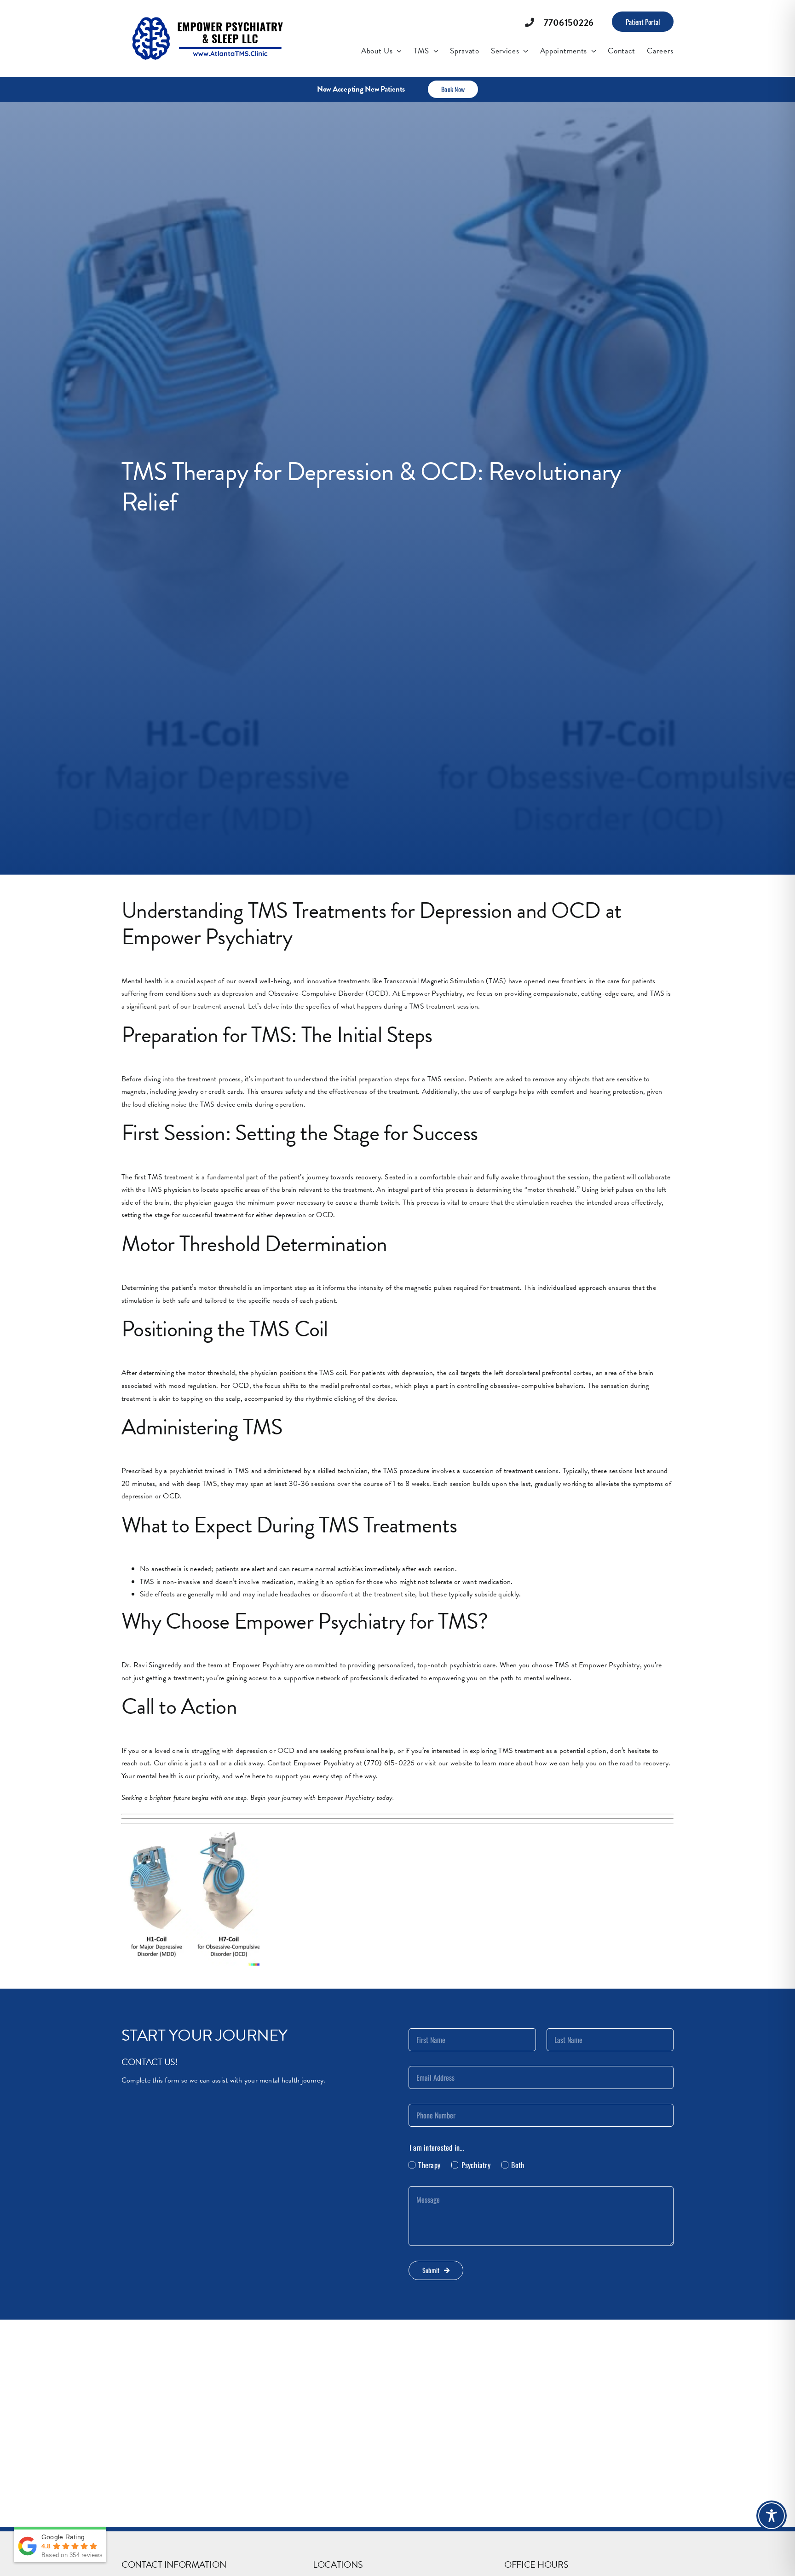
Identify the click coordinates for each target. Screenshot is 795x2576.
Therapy (429, 2165)
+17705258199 (334, 2560)
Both (518, 2165)
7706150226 (569, 23)
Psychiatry (476, 2165)
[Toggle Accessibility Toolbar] (772, 2516)
